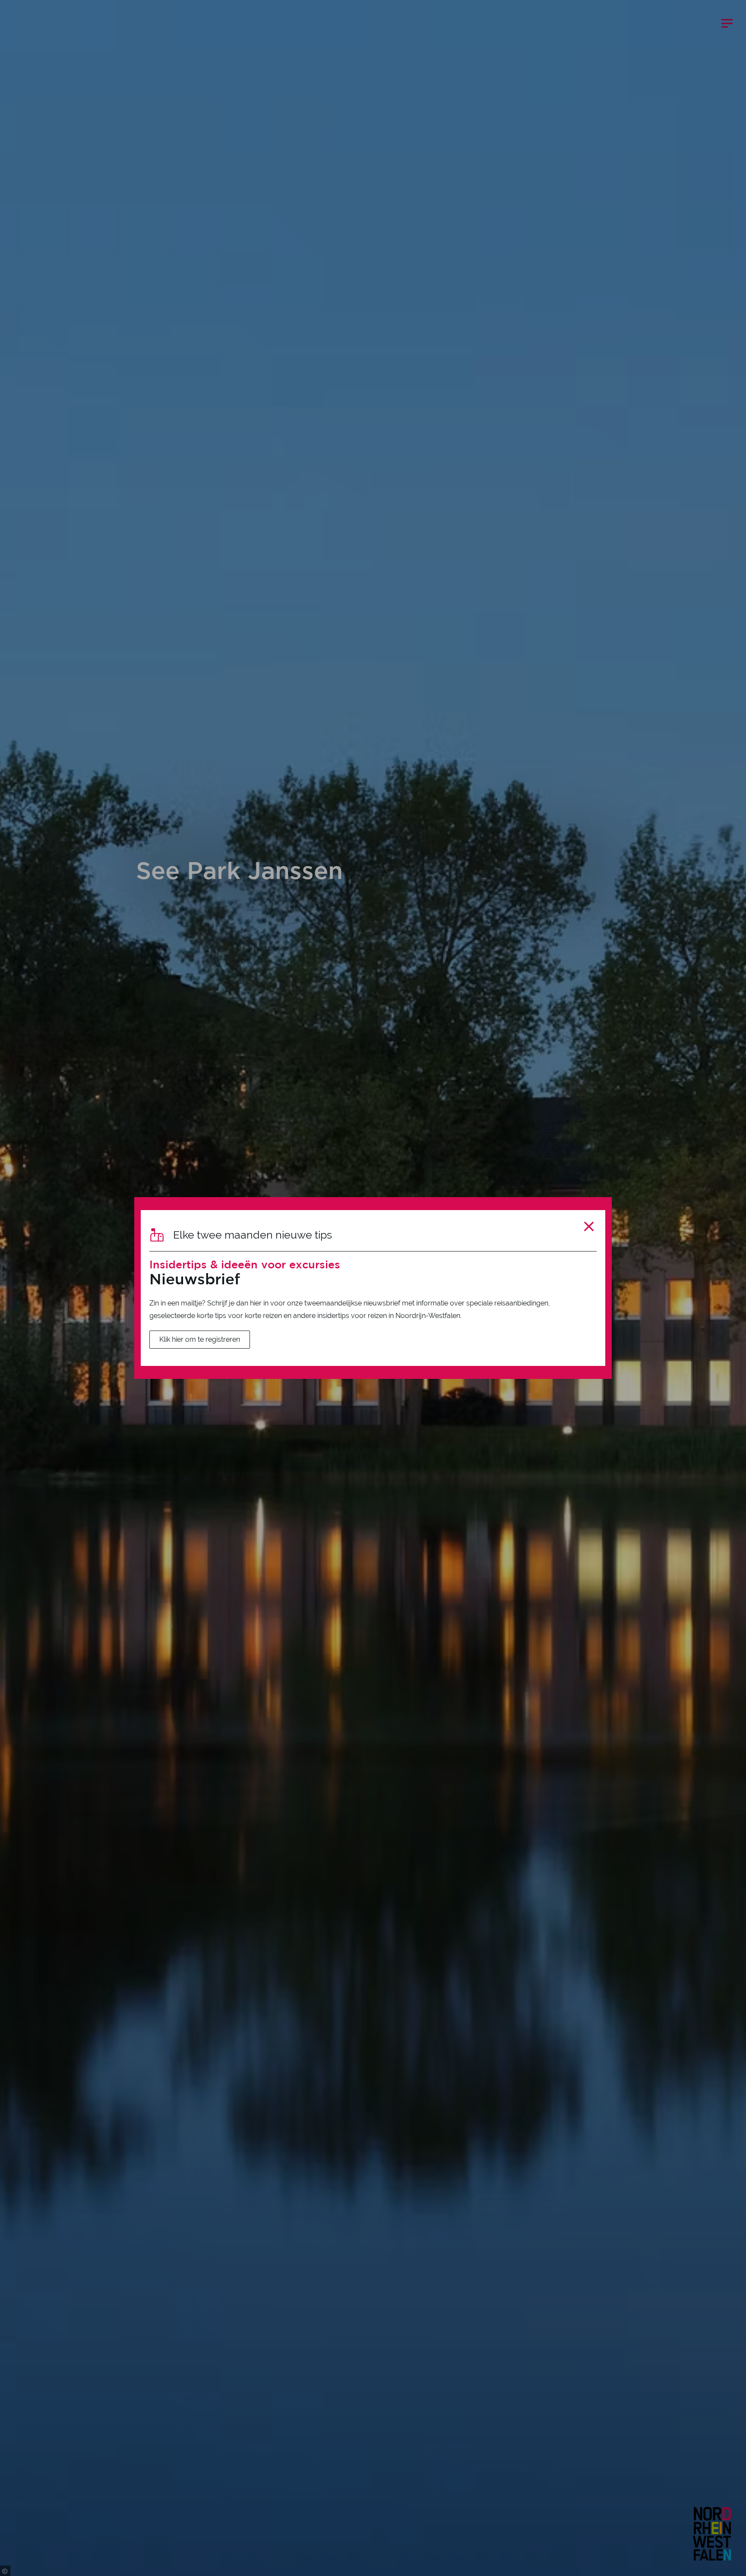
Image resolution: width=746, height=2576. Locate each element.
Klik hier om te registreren (200, 1339)
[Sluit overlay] (589, 1226)
